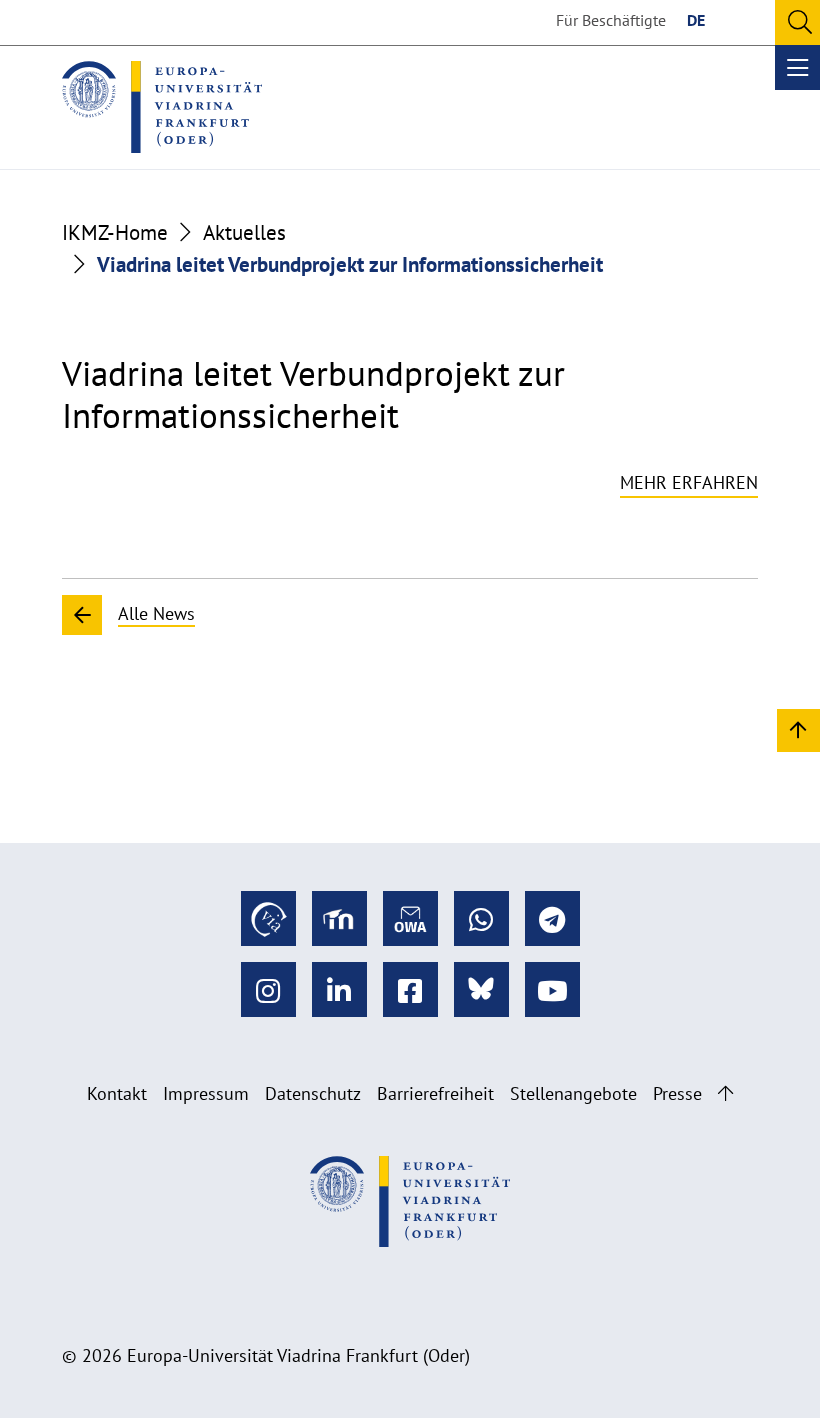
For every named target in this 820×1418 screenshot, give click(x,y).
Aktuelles (244, 232)
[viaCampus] (268, 918)
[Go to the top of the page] (725, 1093)
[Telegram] (552, 918)
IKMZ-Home (115, 232)
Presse (677, 1093)
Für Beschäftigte (611, 20)
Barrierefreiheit (435, 1093)
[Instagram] (268, 989)
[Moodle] (339, 918)
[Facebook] (410, 989)
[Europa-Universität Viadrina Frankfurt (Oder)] (162, 107)
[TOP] (798, 729)
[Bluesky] (481, 989)
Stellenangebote (573, 1093)
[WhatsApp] (481, 918)
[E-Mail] (410, 918)
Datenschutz (313, 1093)
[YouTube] (552, 989)
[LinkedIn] (339, 989)
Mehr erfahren (689, 482)
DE (696, 20)
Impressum (206, 1093)
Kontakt (117, 1093)
